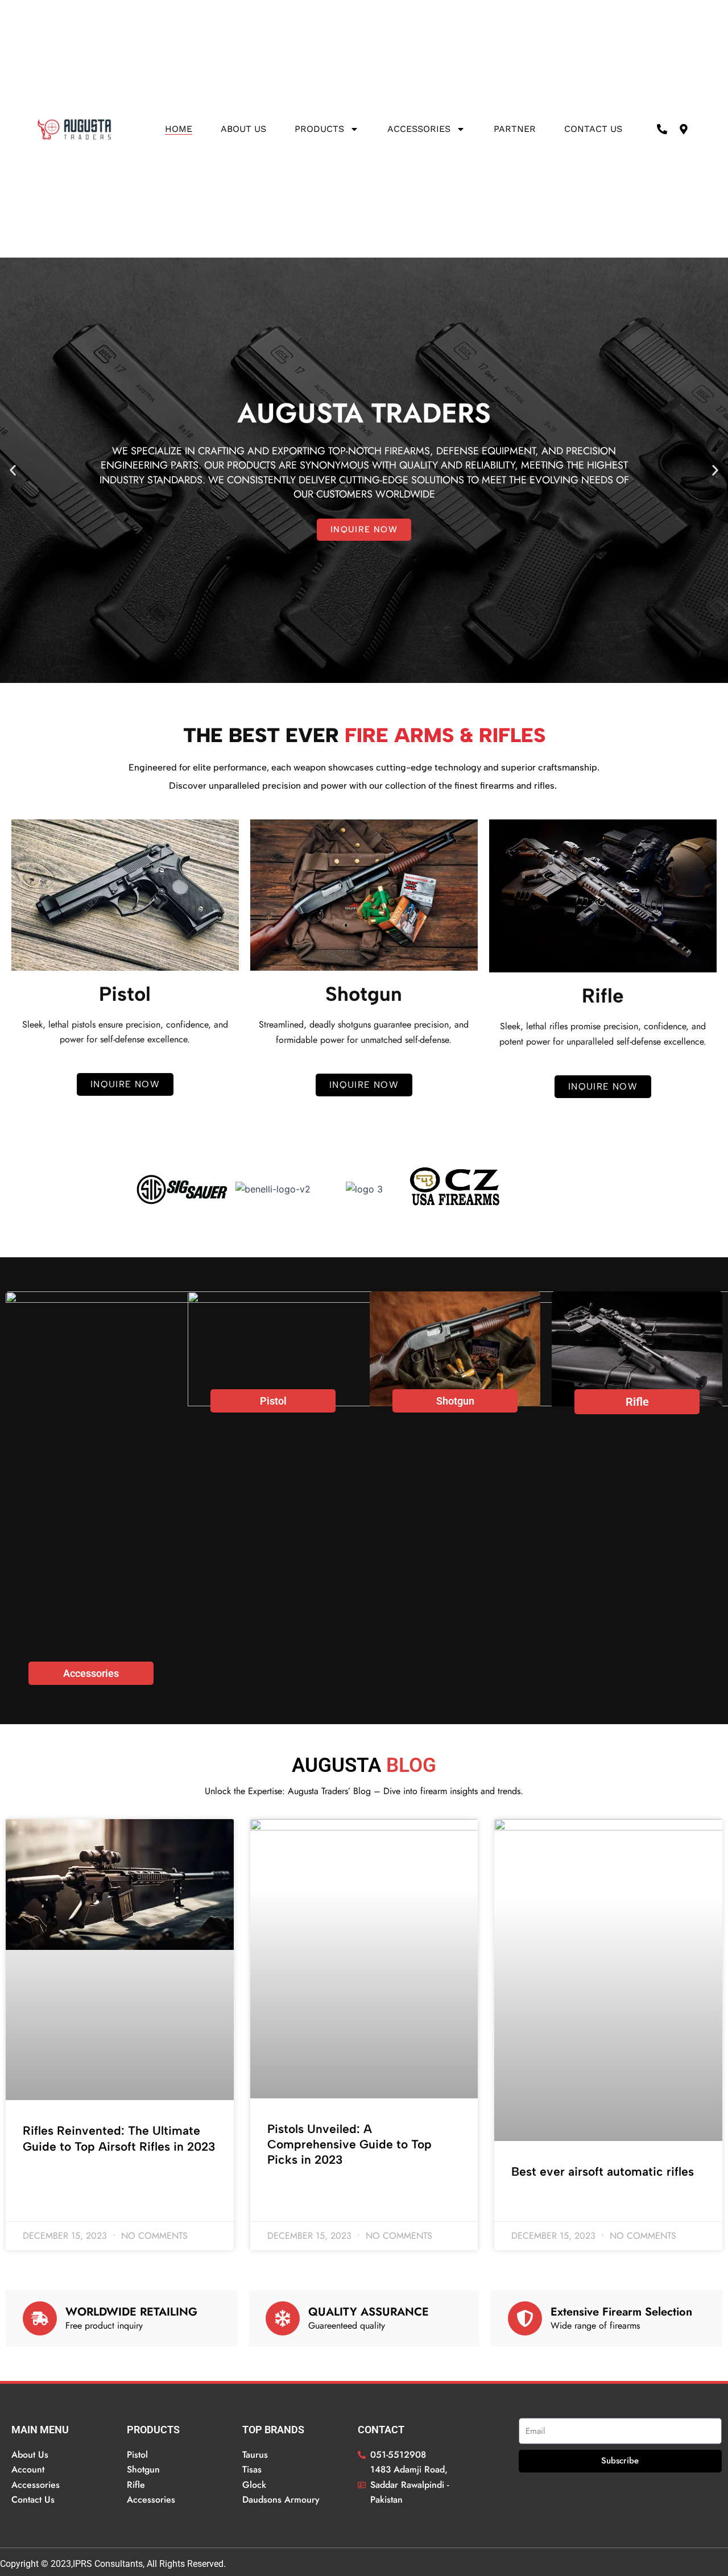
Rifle (637, 1402)
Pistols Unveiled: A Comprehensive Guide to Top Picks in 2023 (349, 2144)
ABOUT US (243, 129)
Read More (42, 2177)
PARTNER (515, 129)
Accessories (419, 129)
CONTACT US (593, 129)
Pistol (273, 1401)
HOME (179, 129)
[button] (13, 471)
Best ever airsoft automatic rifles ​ (604, 2171)
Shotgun (455, 1401)
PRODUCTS (319, 129)
